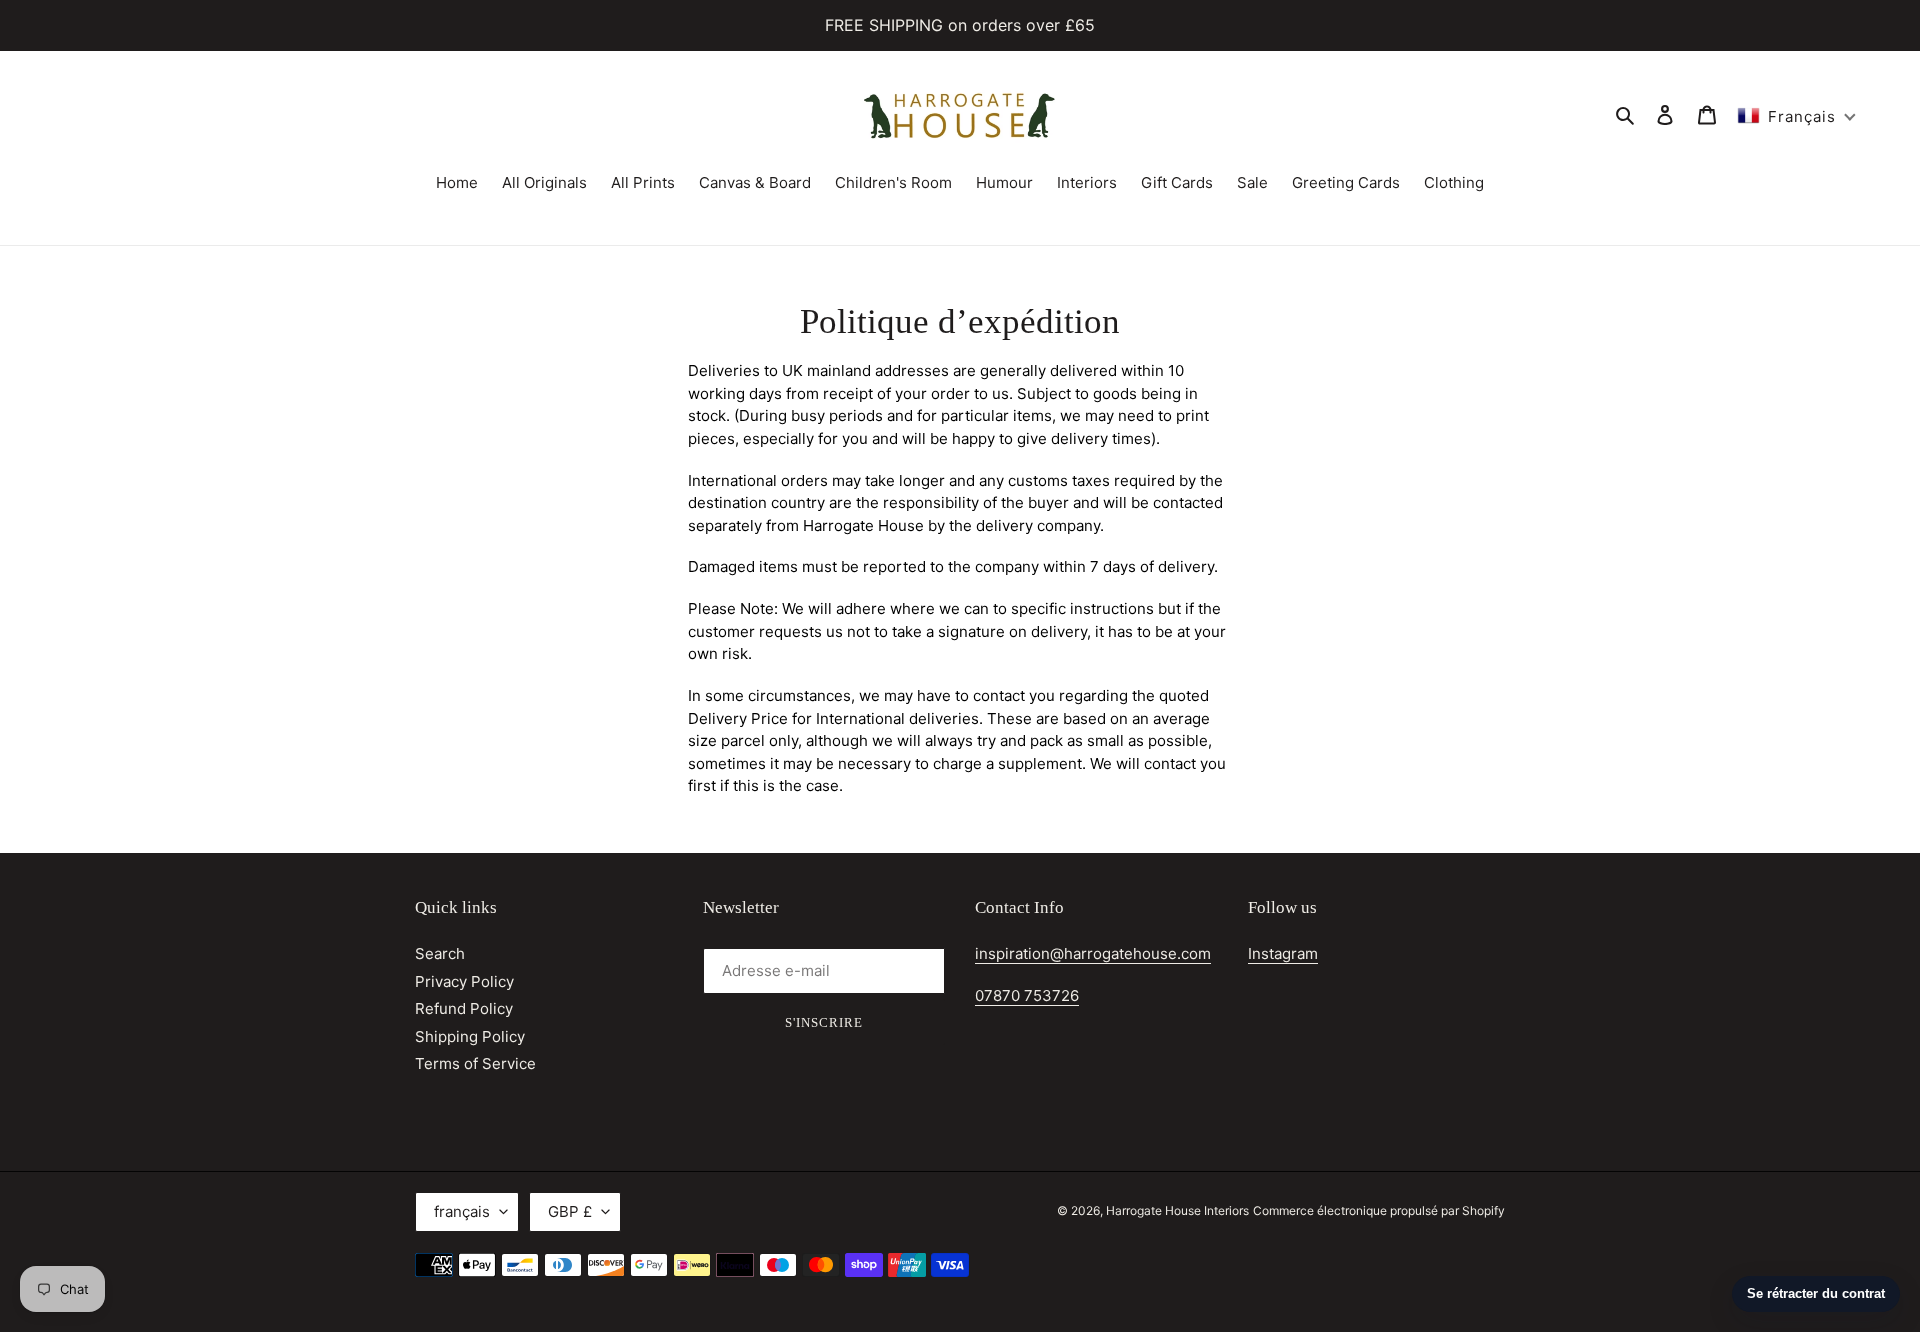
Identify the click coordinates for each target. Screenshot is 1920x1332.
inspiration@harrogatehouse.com (1093, 953)
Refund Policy (464, 1008)
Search (440, 953)
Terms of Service (475, 1063)
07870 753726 (1027, 995)
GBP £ (570, 1211)
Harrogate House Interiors (1177, 1210)
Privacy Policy (464, 981)
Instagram (1283, 953)
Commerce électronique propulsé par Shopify (1379, 1210)
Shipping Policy (470, 1036)
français (462, 1211)
